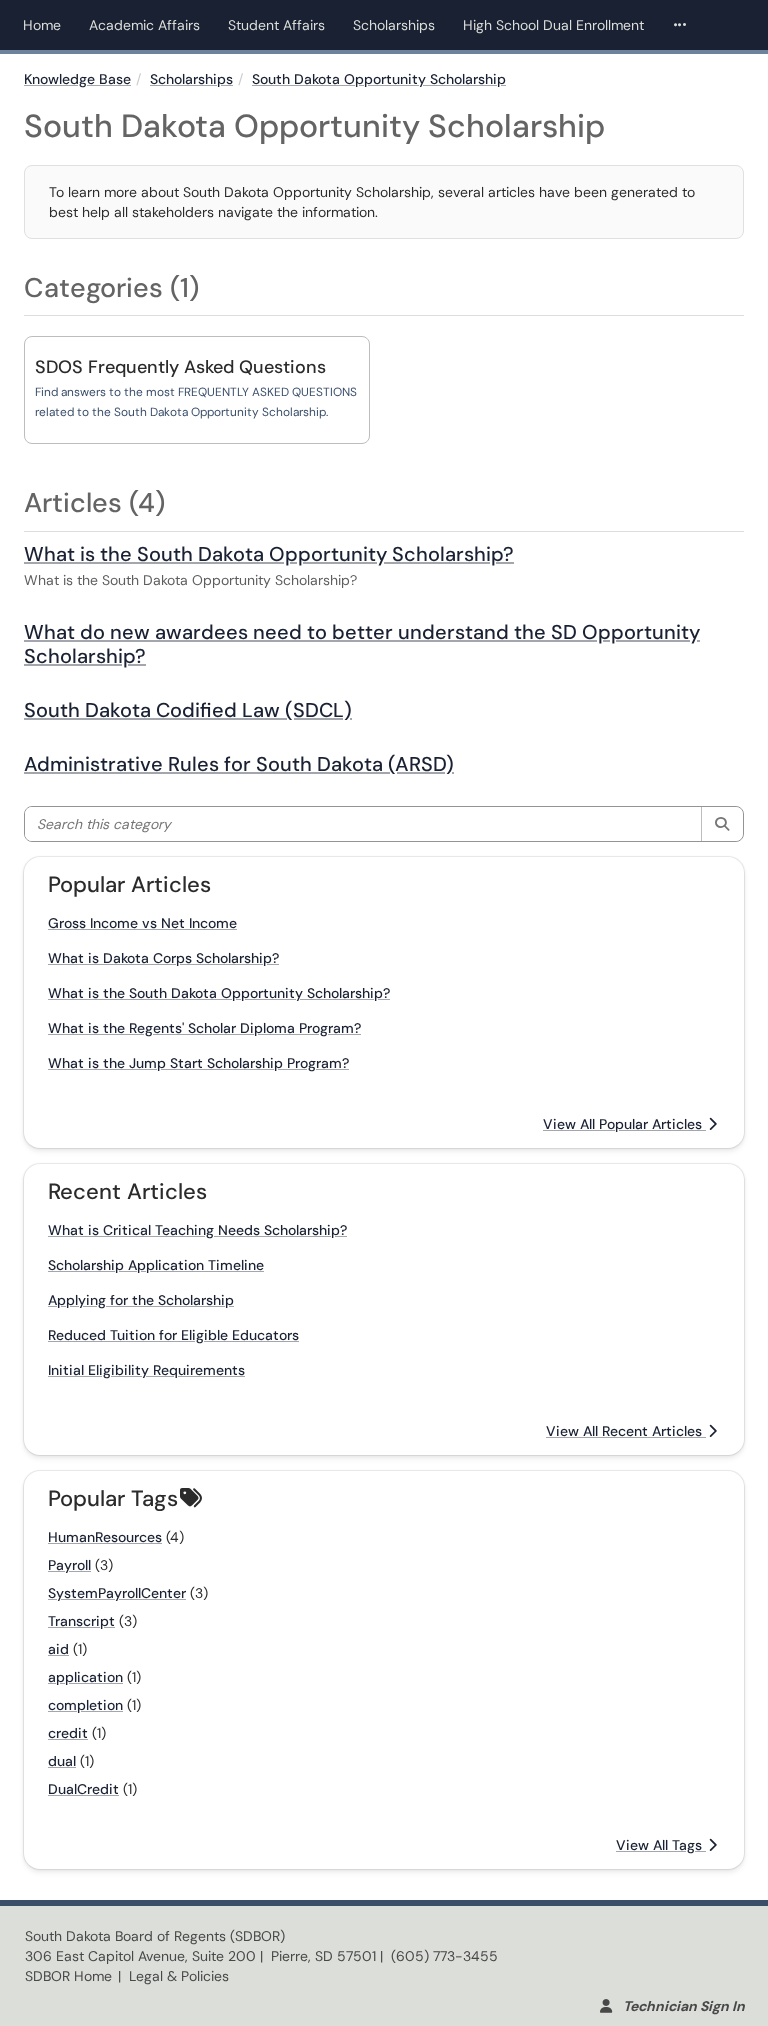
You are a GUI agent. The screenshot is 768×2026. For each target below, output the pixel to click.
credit (68, 1733)
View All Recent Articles (626, 1431)
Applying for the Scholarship (141, 1300)
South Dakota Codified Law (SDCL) (188, 710)
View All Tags (661, 1845)
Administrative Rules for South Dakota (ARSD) (239, 764)
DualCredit (83, 1789)
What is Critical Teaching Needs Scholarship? (197, 1230)
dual (62, 1761)
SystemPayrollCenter (117, 1593)
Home (42, 25)
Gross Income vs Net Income (142, 923)
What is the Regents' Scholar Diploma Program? (204, 1028)
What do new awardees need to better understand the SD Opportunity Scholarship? (362, 644)
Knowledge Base (77, 79)
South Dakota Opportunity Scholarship (379, 79)
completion (85, 1705)
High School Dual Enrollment (553, 25)
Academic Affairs (144, 25)
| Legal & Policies (173, 1976)
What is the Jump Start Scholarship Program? (198, 1063)
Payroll (69, 1565)
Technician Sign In (684, 2006)
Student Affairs (276, 25)
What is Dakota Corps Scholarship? (163, 958)
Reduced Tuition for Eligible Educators (173, 1335)
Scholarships (394, 25)
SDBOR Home (68, 1976)
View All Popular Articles (624, 1124)
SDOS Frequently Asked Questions (180, 367)
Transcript (81, 1621)
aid (58, 1649)
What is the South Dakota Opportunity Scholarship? (269, 554)
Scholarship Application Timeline (156, 1265)
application (85, 1677)
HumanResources (105, 1537)
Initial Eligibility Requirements (146, 1370)
